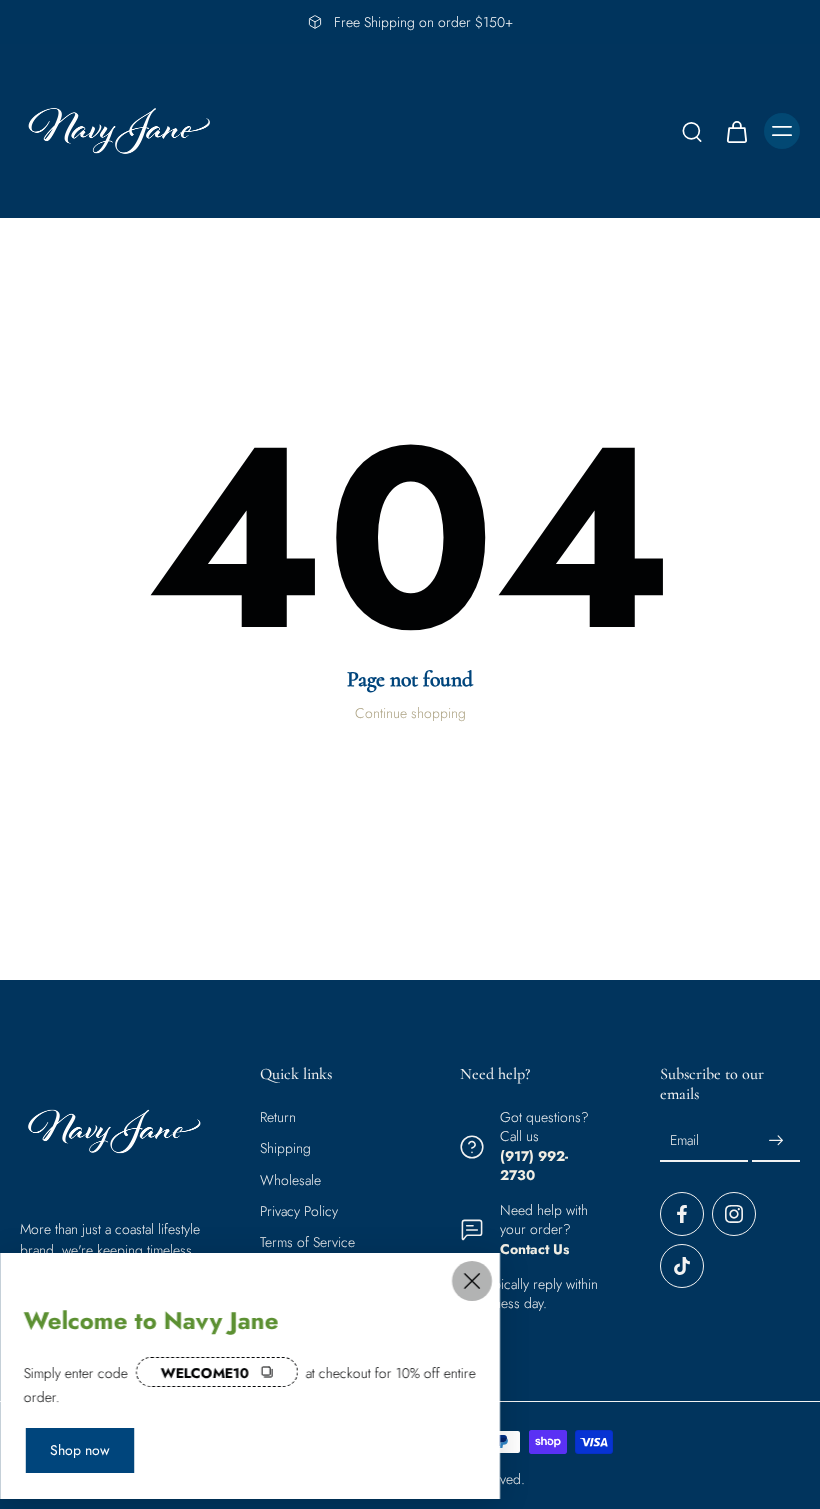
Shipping (285, 1148)
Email (684, 1140)
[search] (692, 131)
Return (278, 1117)
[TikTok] (682, 1266)
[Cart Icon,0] (736, 131)
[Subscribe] (776, 1141)
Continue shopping (410, 713)
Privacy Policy (299, 1211)
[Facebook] (682, 1214)
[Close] (472, 1281)
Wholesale (290, 1179)
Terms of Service (307, 1242)
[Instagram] (734, 1214)
